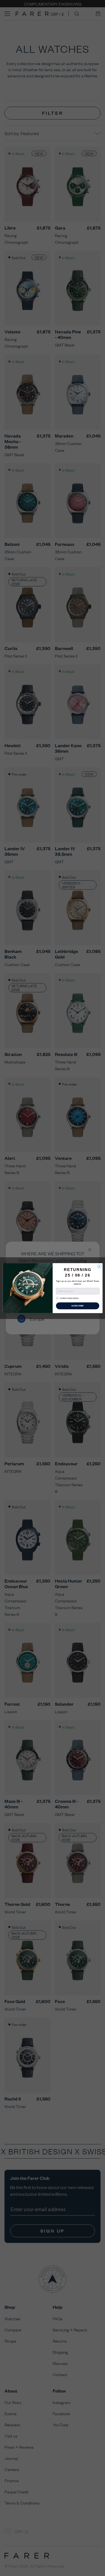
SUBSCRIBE (77, 1306)
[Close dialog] (99, 1266)
